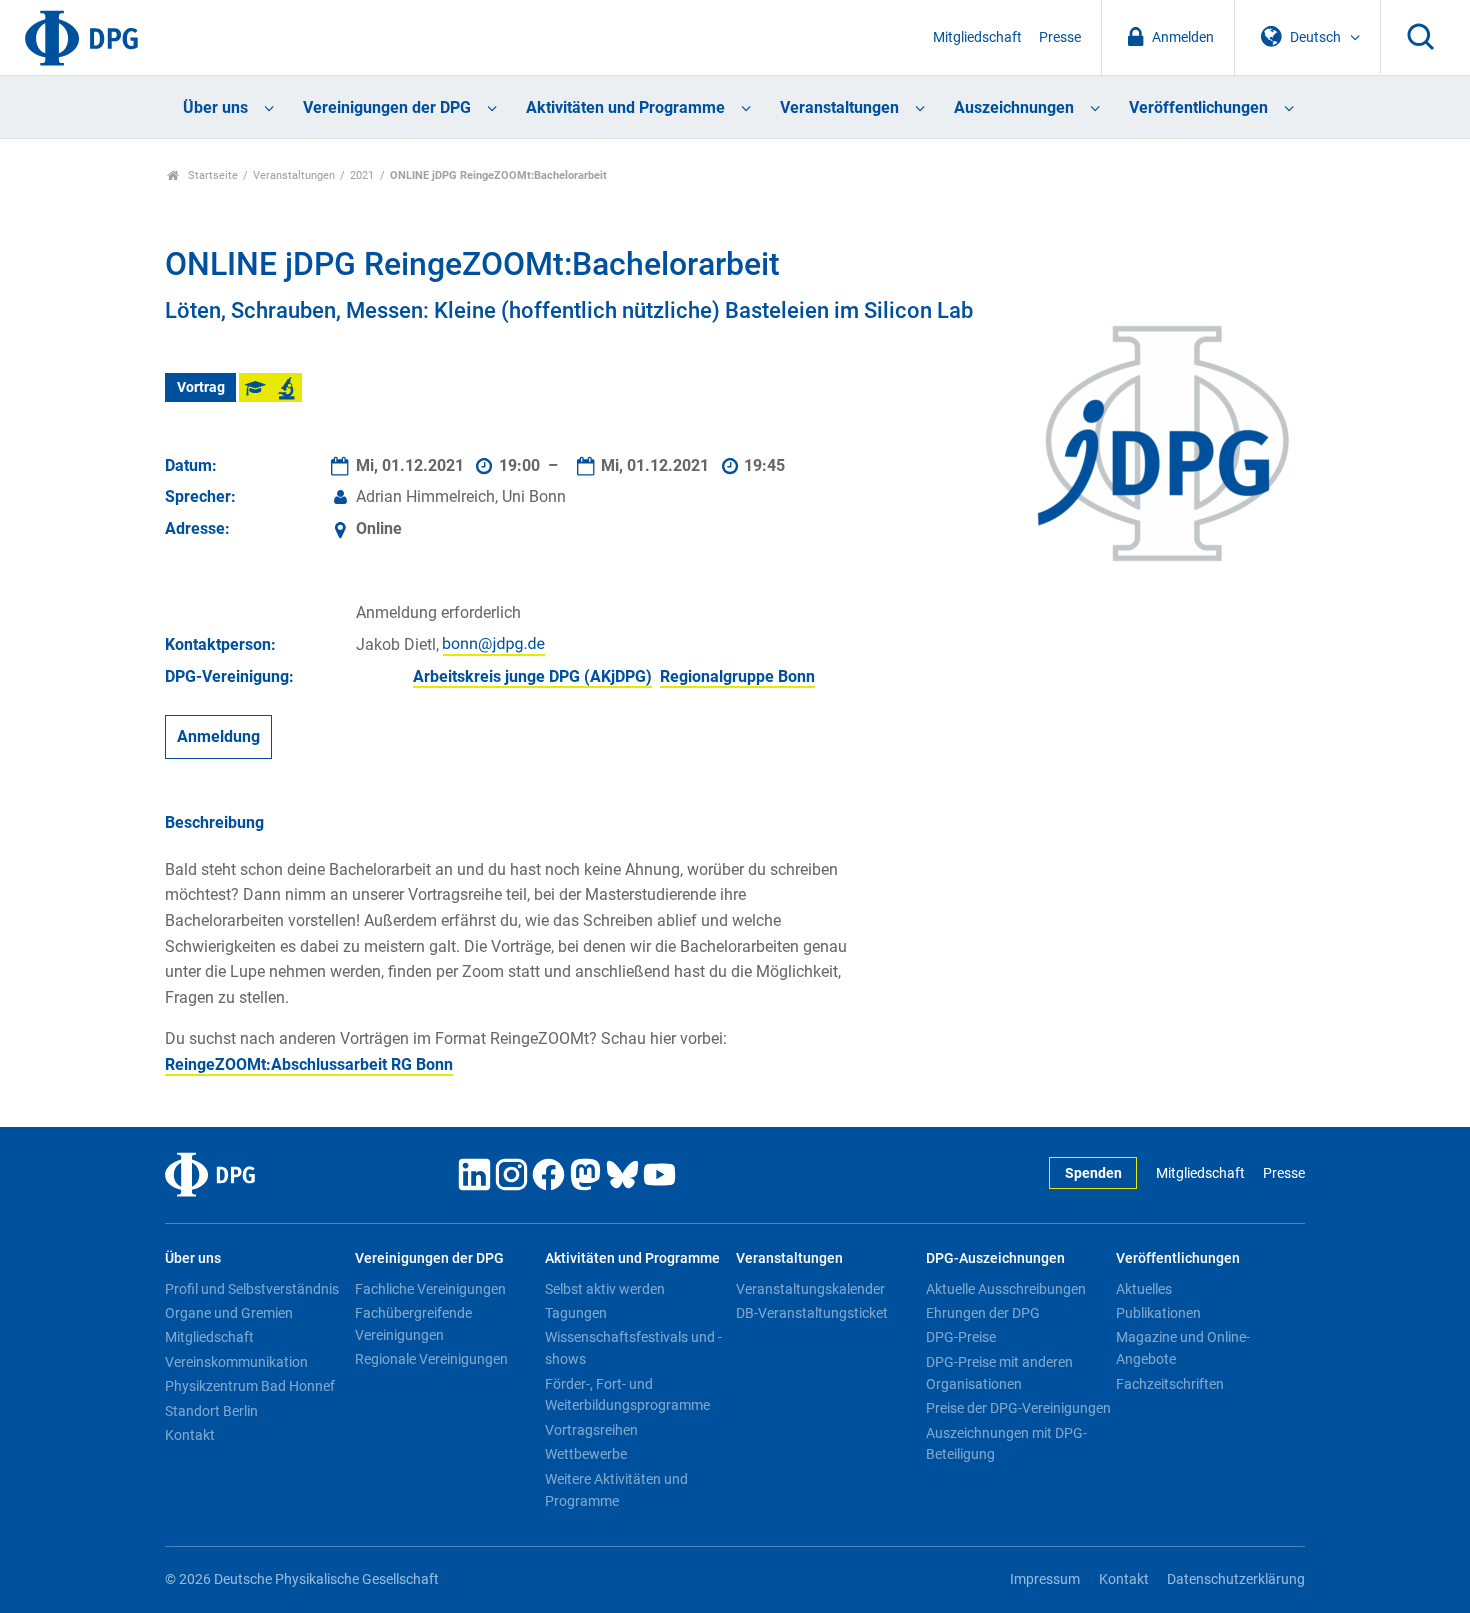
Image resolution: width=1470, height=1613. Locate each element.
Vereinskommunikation (236, 1362)
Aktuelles (1144, 1289)
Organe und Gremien (229, 1313)
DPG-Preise (961, 1337)
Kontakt (190, 1435)
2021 (362, 175)
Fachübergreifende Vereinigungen (413, 1324)
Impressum (1045, 1579)
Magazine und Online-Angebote (1183, 1348)
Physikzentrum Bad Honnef (250, 1386)
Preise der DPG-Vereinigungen (1018, 1408)
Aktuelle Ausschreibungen (1006, 1289)
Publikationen (1158, 1313)
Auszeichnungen (1014, 107)
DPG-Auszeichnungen (995, 1258)
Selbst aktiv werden (605, 1289)
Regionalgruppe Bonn (737, 676)
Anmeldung (218, 736)
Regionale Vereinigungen (431, 1359)
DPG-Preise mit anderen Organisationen (999, 1373)
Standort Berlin (211, 1411)
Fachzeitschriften (1170, 1384)
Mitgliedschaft (977, 37)
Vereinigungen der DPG (387, 107)
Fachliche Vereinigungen (430, 1289)
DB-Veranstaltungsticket (812, 1313)
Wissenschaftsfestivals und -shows (633, 1348)
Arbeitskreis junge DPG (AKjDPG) (532, 676)
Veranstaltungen (839, 107)
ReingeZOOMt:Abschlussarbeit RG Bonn (309, 1064)
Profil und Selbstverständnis (252, 1289)
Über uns (215, 107)
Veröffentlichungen (1198, 107)
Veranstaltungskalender (810, 1289)
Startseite (211, 175)
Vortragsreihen (591, 1430)
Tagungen (576, 1313)
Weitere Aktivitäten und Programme (616, 1490)
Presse (1060, 37)
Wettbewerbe (586, 1454)
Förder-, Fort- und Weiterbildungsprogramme (627, 1395)
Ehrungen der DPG (983, 1313)
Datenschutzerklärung (1236, 1579)
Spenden (1093, 1173)
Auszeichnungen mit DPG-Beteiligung (1006, 1444)
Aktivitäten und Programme (625, 107)
